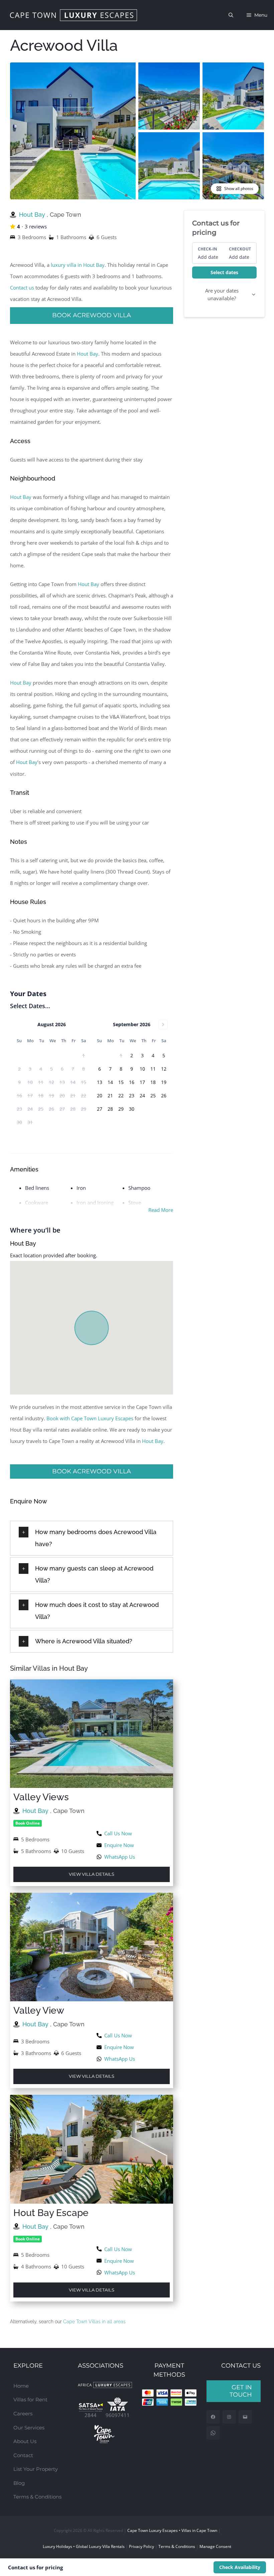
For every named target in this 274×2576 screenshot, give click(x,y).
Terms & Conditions (37, 2497)
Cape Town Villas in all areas (94, 2322)
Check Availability (240, 2567)
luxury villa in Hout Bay (78, 265)
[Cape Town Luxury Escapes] (74, 15)
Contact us (22, 288)
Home (21, 2386)
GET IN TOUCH (241, 2391)
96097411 (118, 2415)
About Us (25, 2441)
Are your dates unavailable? (222, 294)
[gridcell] (132, 1056)
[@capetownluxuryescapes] (229, 2417)
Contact (23, 2455)
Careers (23, 2414)
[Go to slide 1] (126, 195)
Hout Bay (33, 215)
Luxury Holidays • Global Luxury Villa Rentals (84, 2546)
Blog (19, 2483)
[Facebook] (213, 2417)
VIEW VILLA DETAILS (92, 1874)
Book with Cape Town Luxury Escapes (90, 1418)
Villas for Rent (30, 2400)
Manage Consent (215, 2546)
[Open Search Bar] (231, 15)
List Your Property (36, 2469)
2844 (91, 2415)
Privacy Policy (142, 2546)
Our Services (29, 2428)
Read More (161, 1210)
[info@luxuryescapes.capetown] (245, 2417)
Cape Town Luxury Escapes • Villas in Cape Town (172, 2530)
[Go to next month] (163, 1025)
